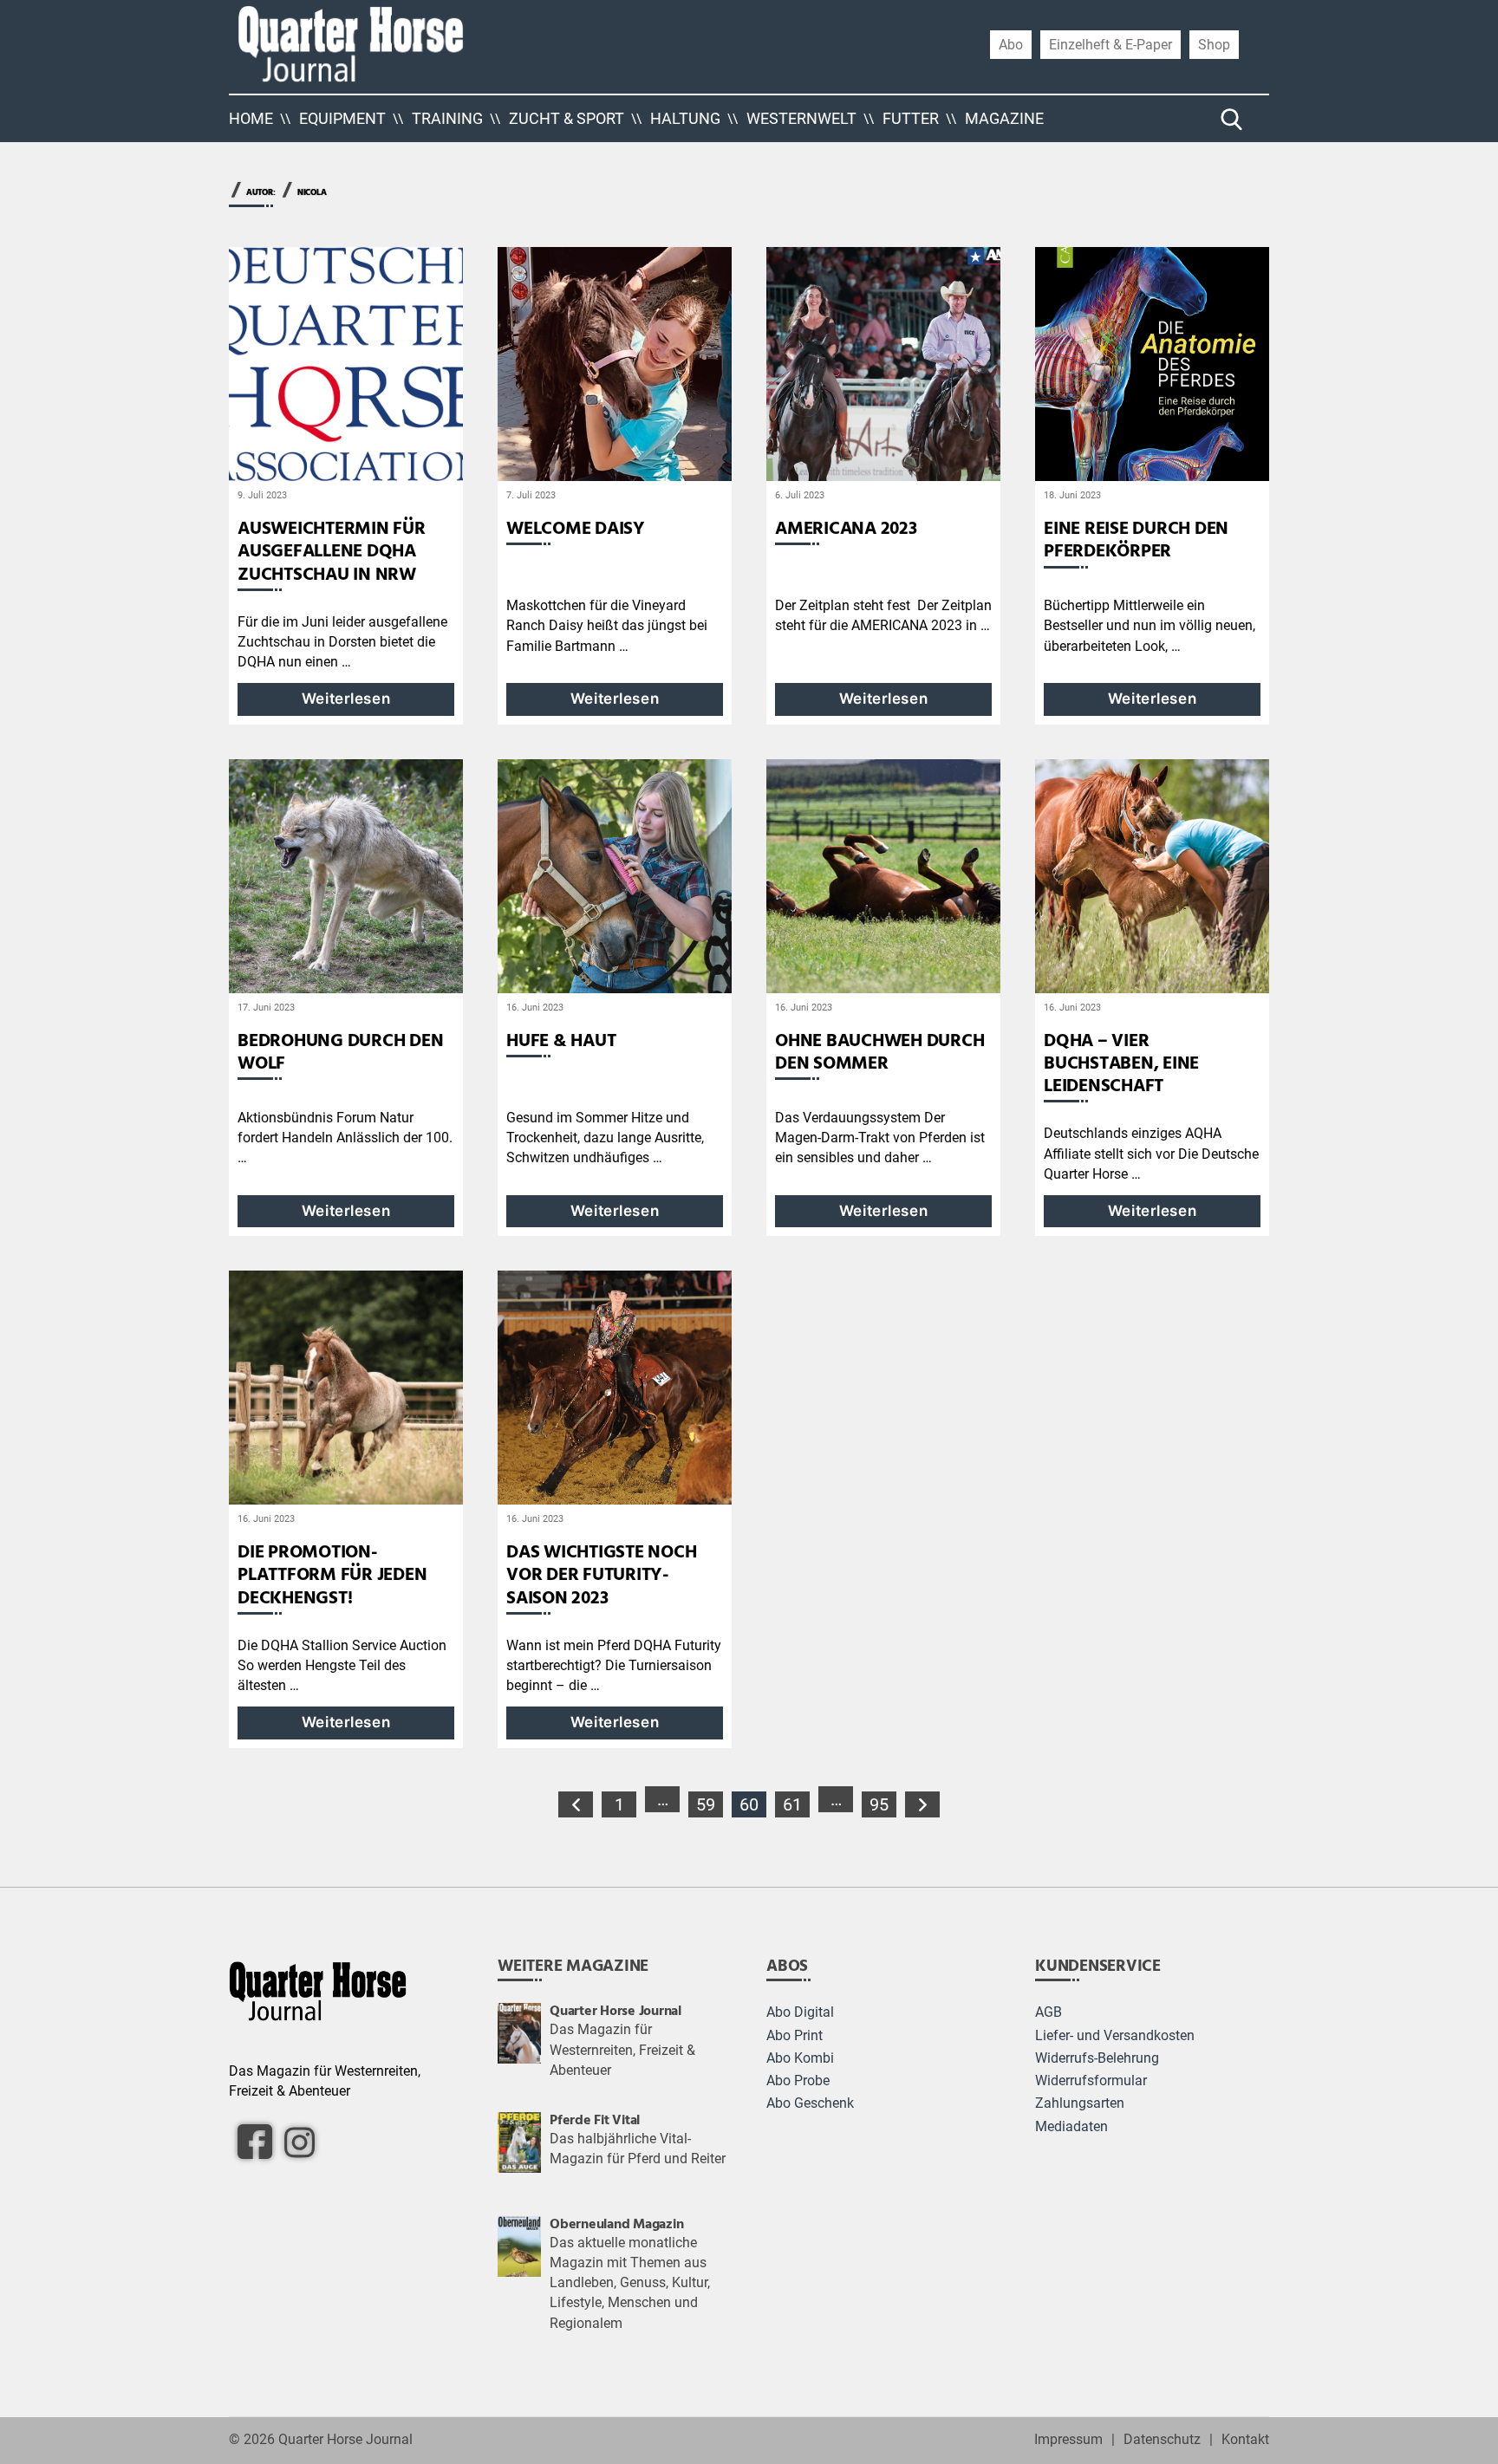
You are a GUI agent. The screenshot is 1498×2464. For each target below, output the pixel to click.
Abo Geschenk (810, 2103)
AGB (1049, 2012)
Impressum (1068, 2440)
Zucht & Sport (567, 118)
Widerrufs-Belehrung (1097, 2058)
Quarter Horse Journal (345, 2440)
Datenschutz (1162, 2440)
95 (879, 1804)
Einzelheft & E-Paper (1110, 44)
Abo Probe (798, 2081)
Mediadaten (1071, 2127)
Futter (911, 118)
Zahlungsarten (1080, 2103)
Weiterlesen (346, 699)
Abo (1011, 44)
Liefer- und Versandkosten (1115, 2036)
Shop (1214, 44)
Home (251, 118)
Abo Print (795, 2036)
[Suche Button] (1232, 119)
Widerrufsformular (1091, 2081)
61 (792, 1804)
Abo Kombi (800, 2058)
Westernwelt (801, 118)
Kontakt (1245, 2440)
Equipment (342, 118)
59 (706, 1804)
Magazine (1004, 118)
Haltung (685, 118)
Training (447, 118)
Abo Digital (800, 2012)
